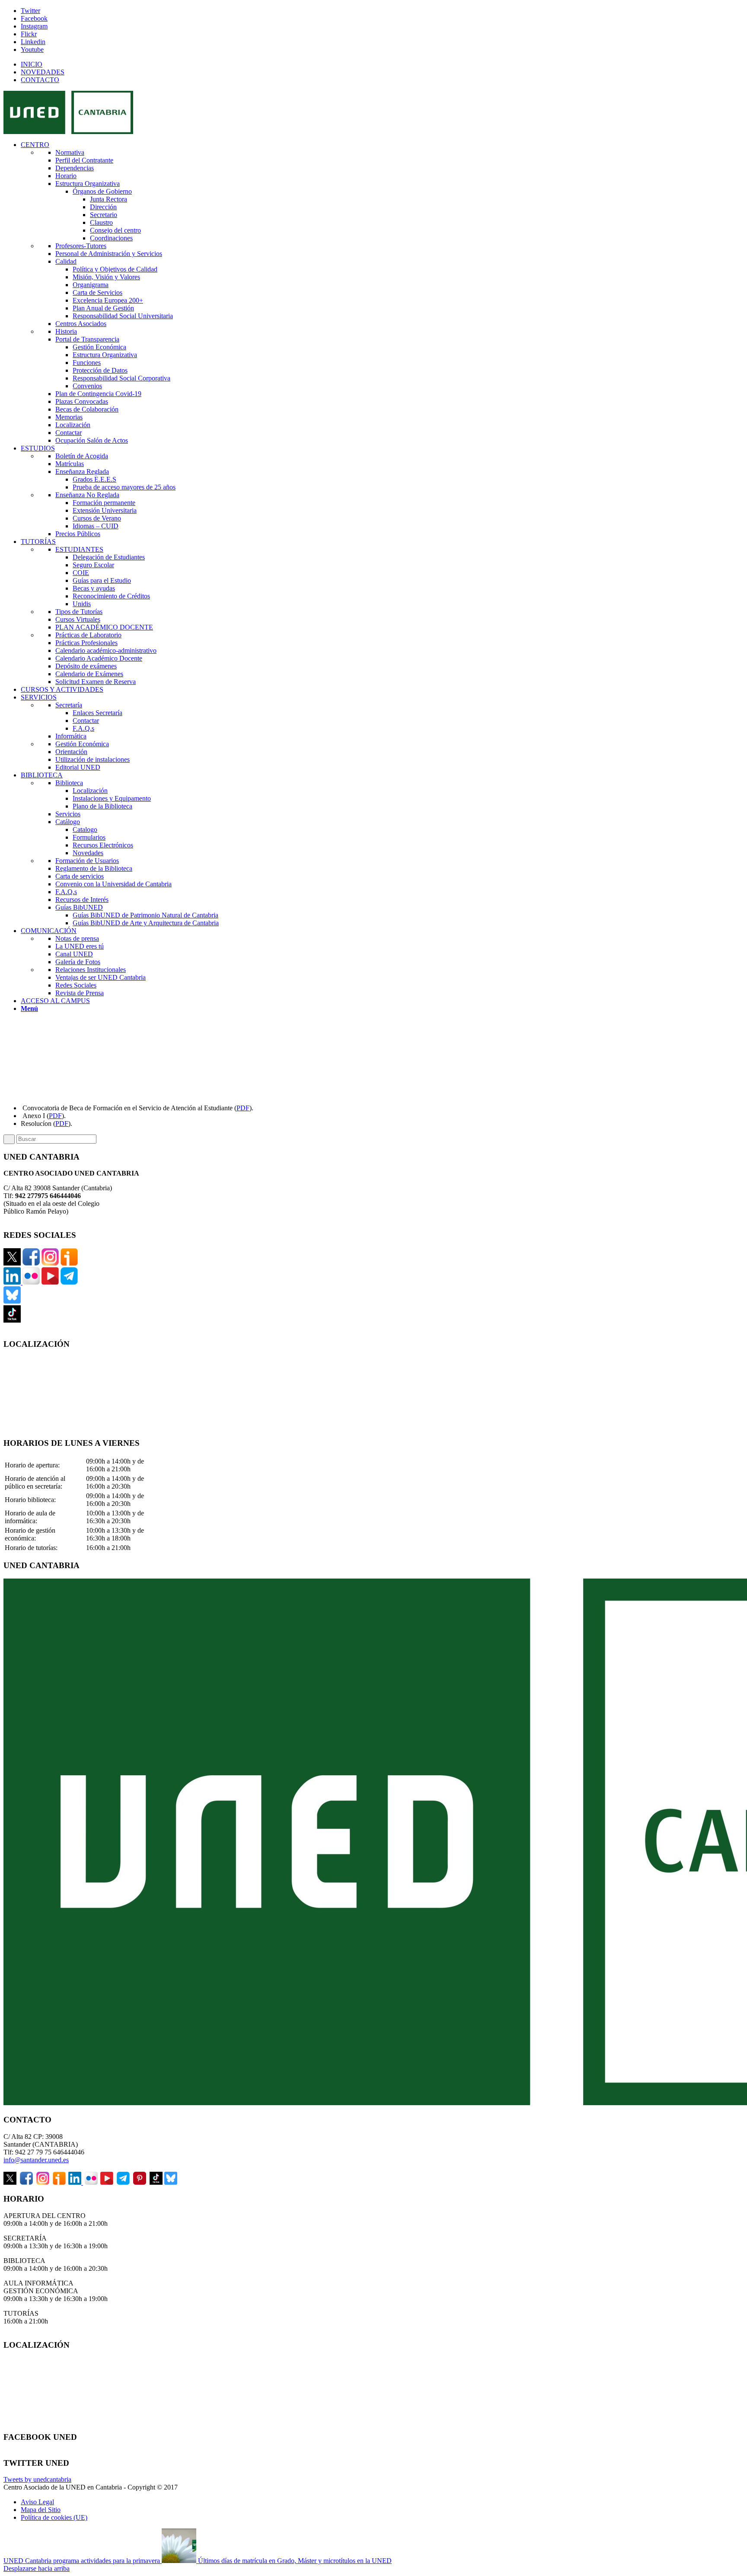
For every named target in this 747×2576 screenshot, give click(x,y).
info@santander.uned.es (36, 2160)
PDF (243, 1108)
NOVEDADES (43, 72)
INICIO (32, 64)
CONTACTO (40, 80)
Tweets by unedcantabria (37, 2479)
